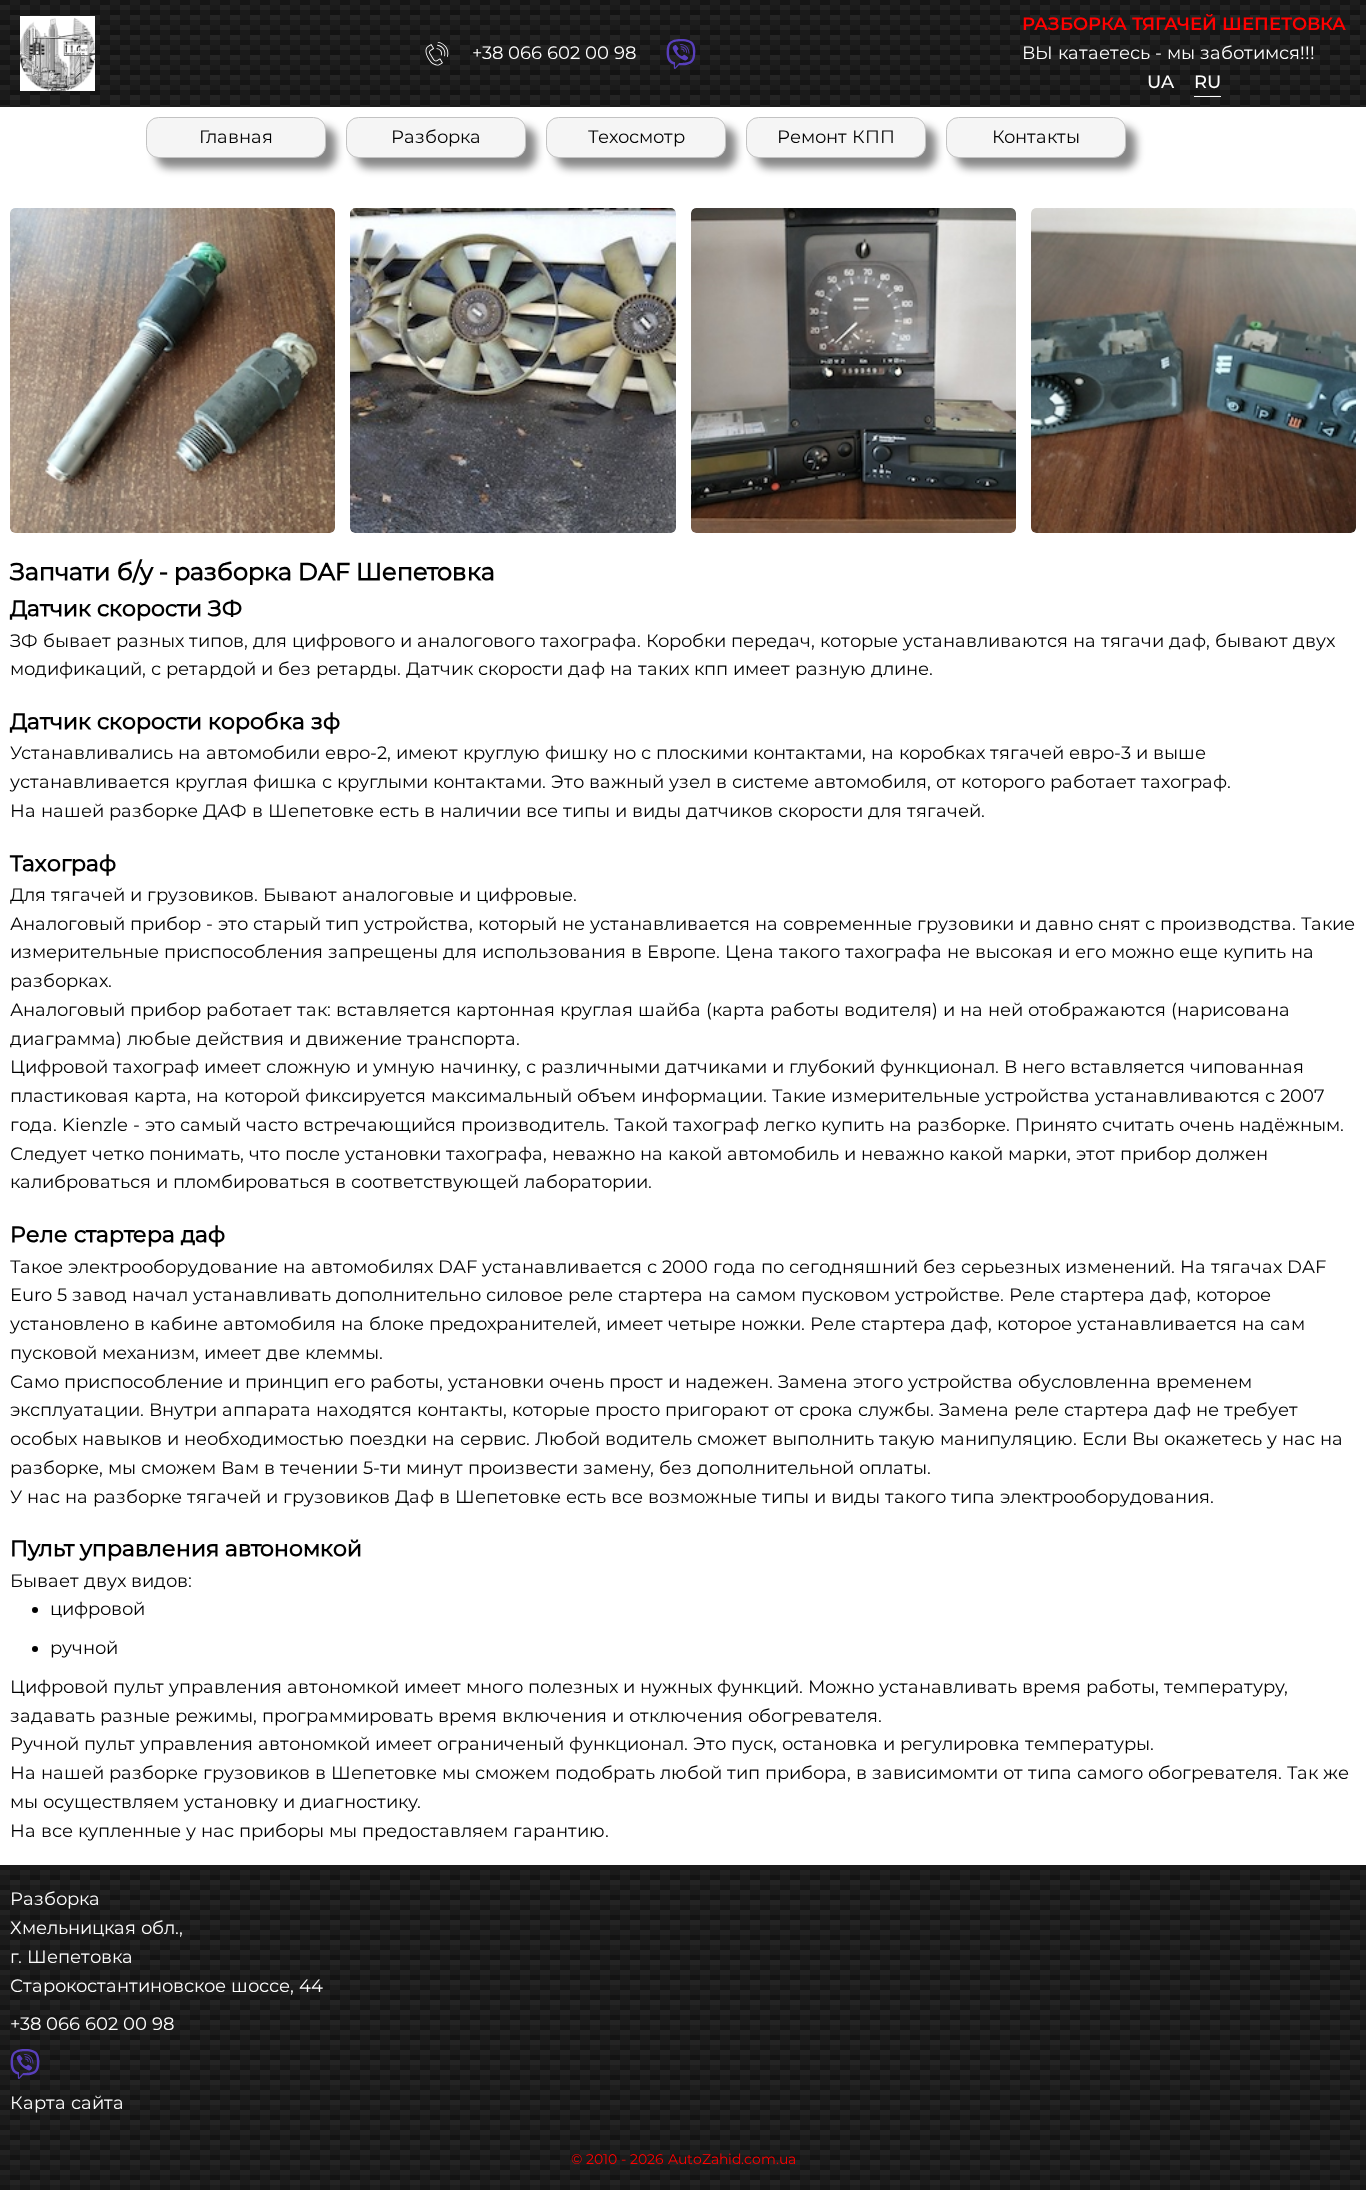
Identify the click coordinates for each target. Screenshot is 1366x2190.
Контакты (1036, 137)
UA (1160, 82)
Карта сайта (67, 2103)
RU (1207, 82)
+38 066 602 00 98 (92, 2024)
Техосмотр (636, 137)
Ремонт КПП (836, 137)
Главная (236, 137)
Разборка (436, 137)
